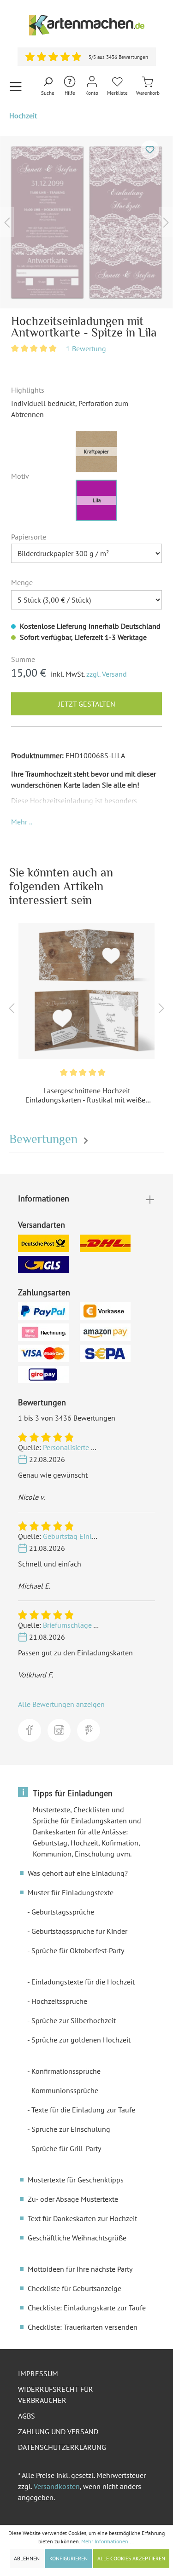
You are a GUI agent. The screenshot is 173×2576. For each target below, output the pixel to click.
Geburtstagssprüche (63, 1912)
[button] (22, 822)
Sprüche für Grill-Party (66, 2148)
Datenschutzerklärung (62, 2447)
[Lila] (96, 500)
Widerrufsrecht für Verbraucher (56, 2395)
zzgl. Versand (107, 674)
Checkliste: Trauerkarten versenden (83, 2327)
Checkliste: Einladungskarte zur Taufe (87, 2308)
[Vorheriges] (7, 222)
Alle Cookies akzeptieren (131, 2558)
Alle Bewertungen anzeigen (61, 1704)
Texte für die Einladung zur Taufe (83, 2110)
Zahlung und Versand (58, 2431)
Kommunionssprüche (65, 2090)
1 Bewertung (86, 348)
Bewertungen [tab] (45, 1139)
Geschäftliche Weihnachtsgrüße (77, 2238)
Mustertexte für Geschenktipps (76, 2180)
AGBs (27, 2416)
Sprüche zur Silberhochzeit (74, 2020)
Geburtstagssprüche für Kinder (79, 1931)
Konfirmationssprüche (66, 2071)
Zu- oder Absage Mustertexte (73, 2199)
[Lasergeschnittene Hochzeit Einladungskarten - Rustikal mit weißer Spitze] (86, 991)
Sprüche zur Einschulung (71, 2129)
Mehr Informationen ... (108, 2541)
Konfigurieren (69, 2558)
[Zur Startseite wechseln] (86, 25)
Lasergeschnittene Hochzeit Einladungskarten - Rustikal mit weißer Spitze (86, 1095)
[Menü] (16, 86)
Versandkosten (57, 2486)
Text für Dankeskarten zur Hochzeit (82, 2218)
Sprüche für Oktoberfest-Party (78, 1950)
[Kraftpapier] (96, 452)
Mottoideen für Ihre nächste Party (80, 2269)
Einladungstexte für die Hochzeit (83, 1982)
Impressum (38, 2373)
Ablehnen (27, 2558)
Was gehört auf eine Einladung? (78, 1873)
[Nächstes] (166, 222)
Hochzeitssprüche (59, 2001)
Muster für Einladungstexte (71, 1892)
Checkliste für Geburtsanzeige (75, 2288)
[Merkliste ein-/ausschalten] (150, 150)
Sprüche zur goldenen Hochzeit (81, 2040)
